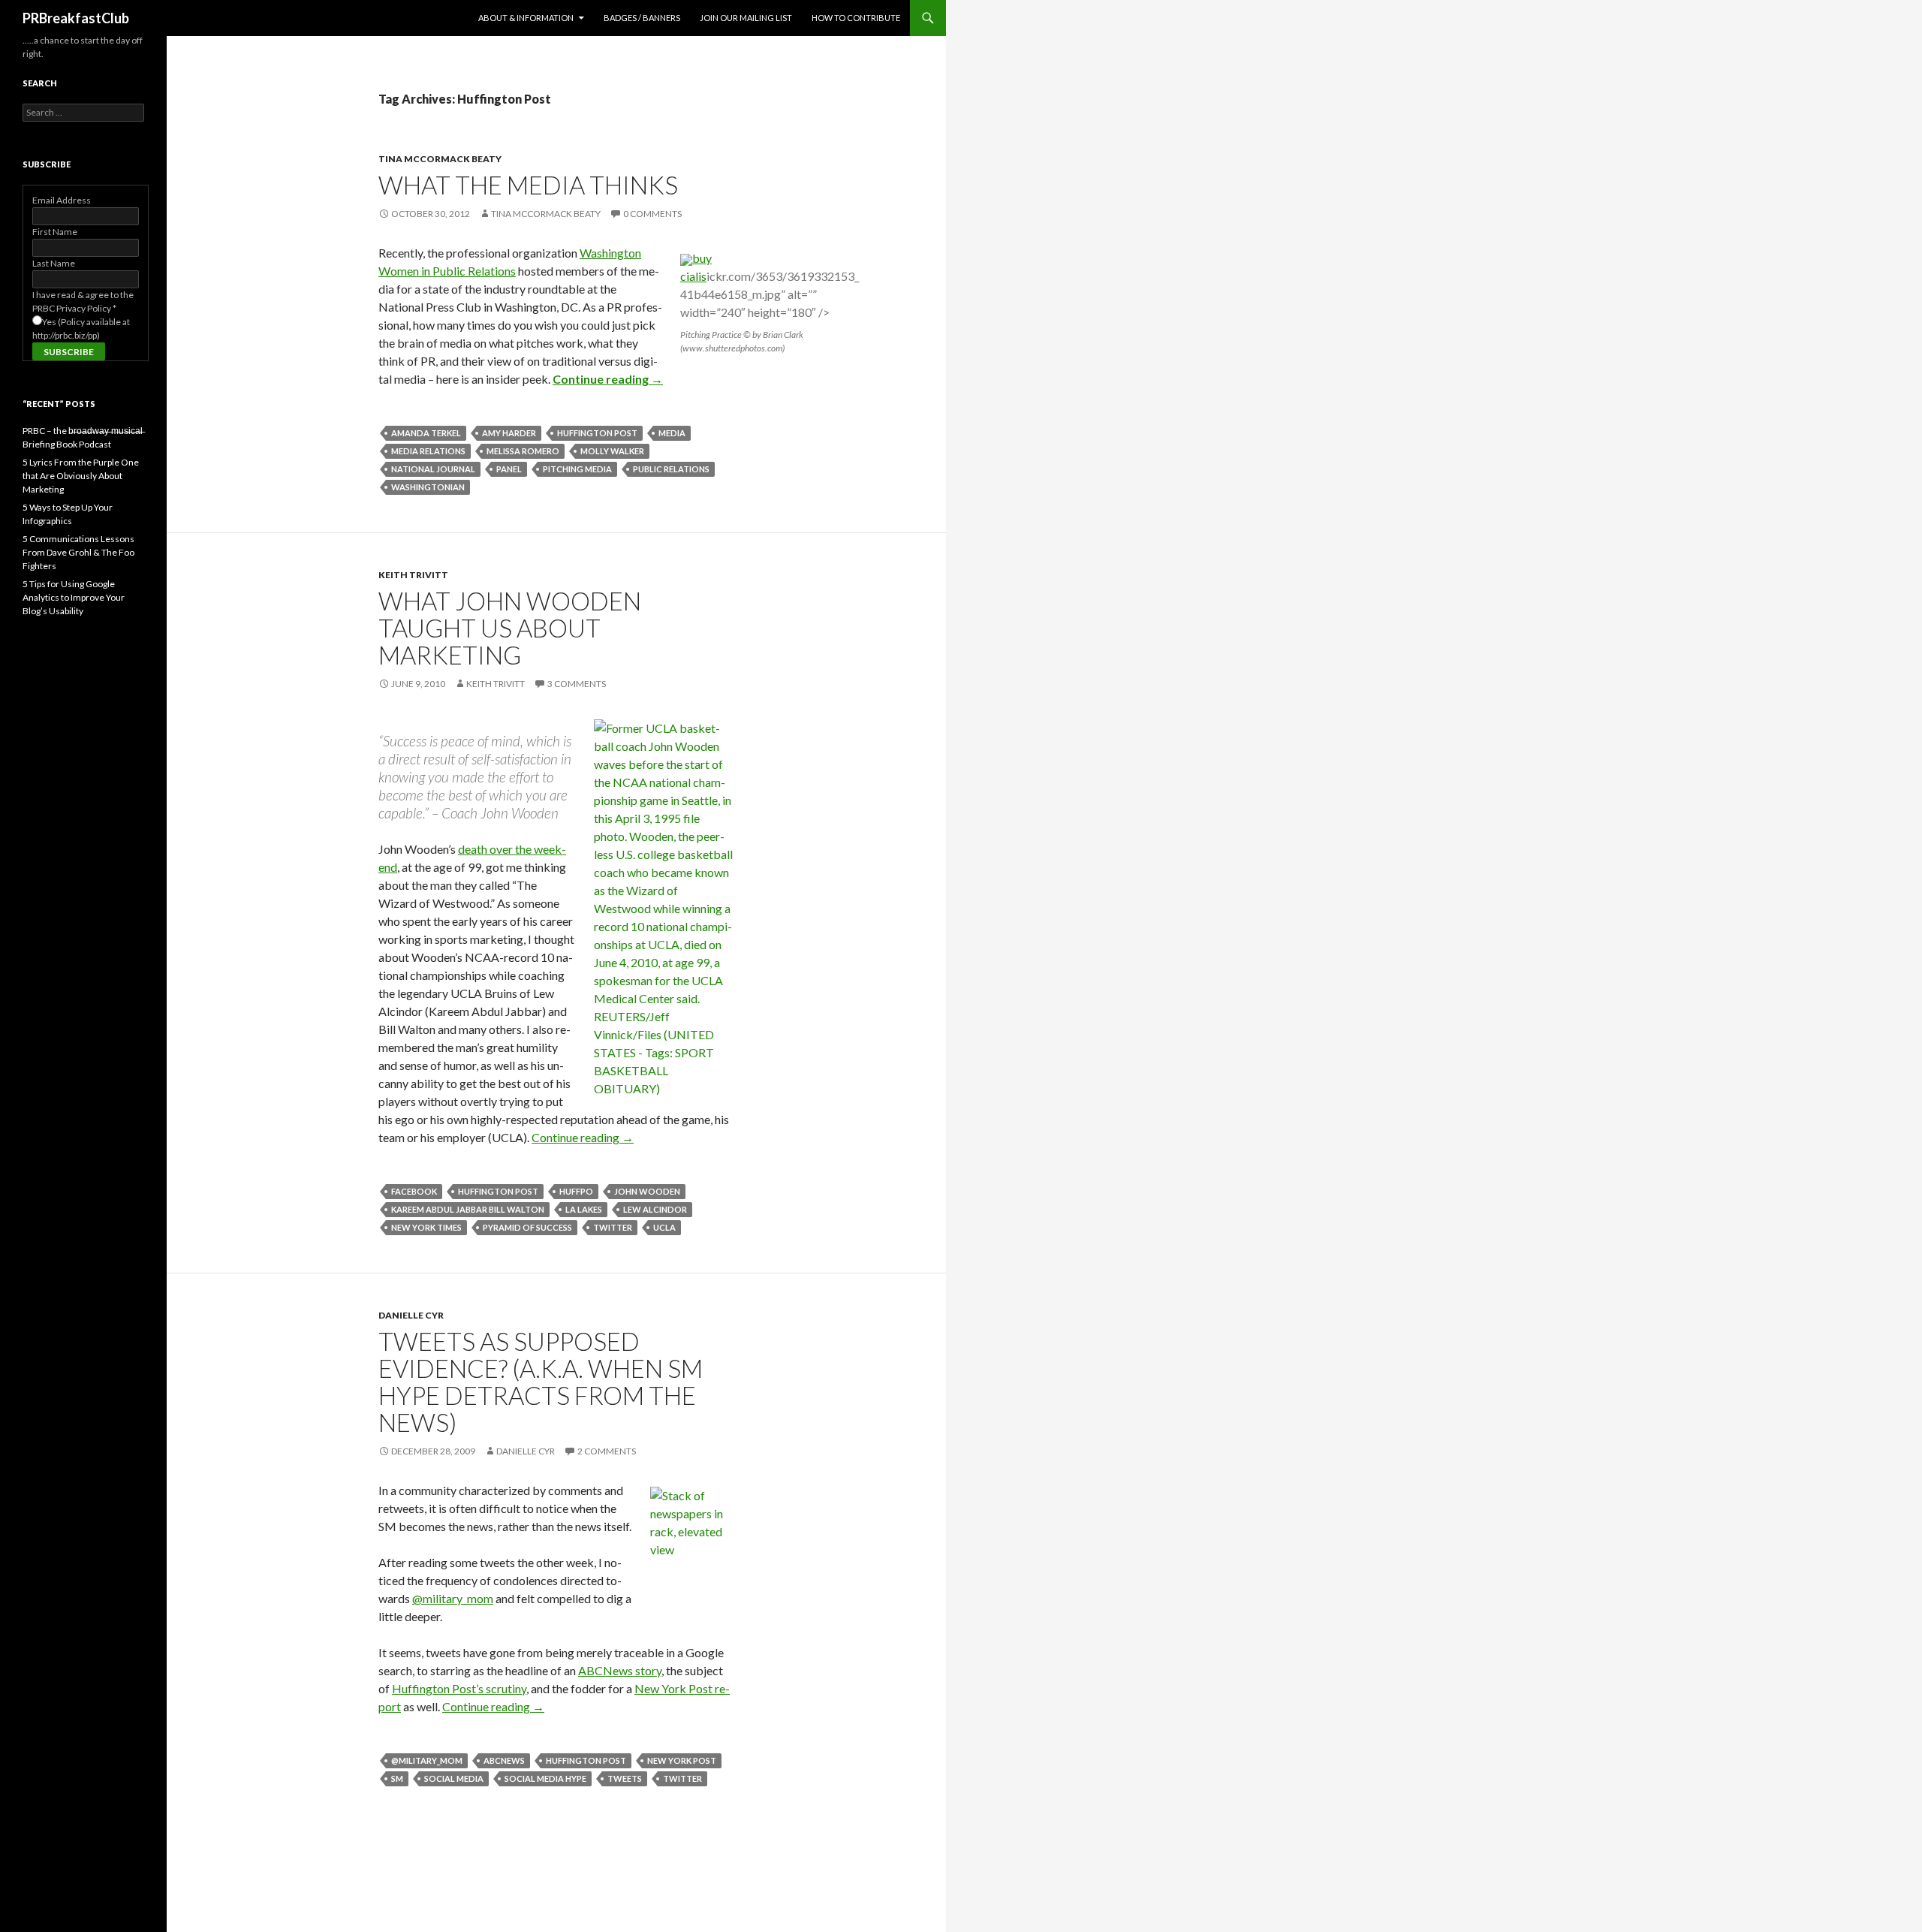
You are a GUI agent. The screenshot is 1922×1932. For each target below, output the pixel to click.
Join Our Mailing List (746, 18)
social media (454, 1778)
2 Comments (607, 1451)
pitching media (577, 469)
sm (397, 1778)
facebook (414, 1191)
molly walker (612, 451)
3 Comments (577, 684)
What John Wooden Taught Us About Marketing (510, 628)
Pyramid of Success (527, 1227)
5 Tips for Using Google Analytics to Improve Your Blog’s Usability (74, 597)
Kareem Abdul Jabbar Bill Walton (468, 1209)
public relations (671, 469)
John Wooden (647, 1191)
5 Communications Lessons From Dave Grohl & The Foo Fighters (78, 552)
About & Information (526, 18)
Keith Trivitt (413, 575)
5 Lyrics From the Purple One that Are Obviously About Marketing (81, 476)
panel (509, 469)
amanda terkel (426, 433)
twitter (613, 1227)
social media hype (545, 1778)
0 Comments (652, 214)
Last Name (54, 263)
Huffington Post (597, 433)
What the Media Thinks (528, 185)
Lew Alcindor (655, 1209)
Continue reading (608, 379)
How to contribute (856, 18)
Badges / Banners (642, 18)
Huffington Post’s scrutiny (459, 1688)
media (672, 433)
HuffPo (576, 1191)
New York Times (426, 1227)
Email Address (62, 200)
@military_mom (453, 1598)
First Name (55, 232)
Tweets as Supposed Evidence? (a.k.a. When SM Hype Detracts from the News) (541, 1382)
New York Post (682, 1760)
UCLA (664, 1227)
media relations (428, 451)
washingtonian (428, 487)
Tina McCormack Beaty (440, 159)
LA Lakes (584, 1209)
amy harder (509, 433)
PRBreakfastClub (76, 18)
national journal (433, 469)
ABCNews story (620, 1670)
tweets (625, 1778)
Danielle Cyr (411, 1315)
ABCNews (504, 1760)
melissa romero (523, 451)
